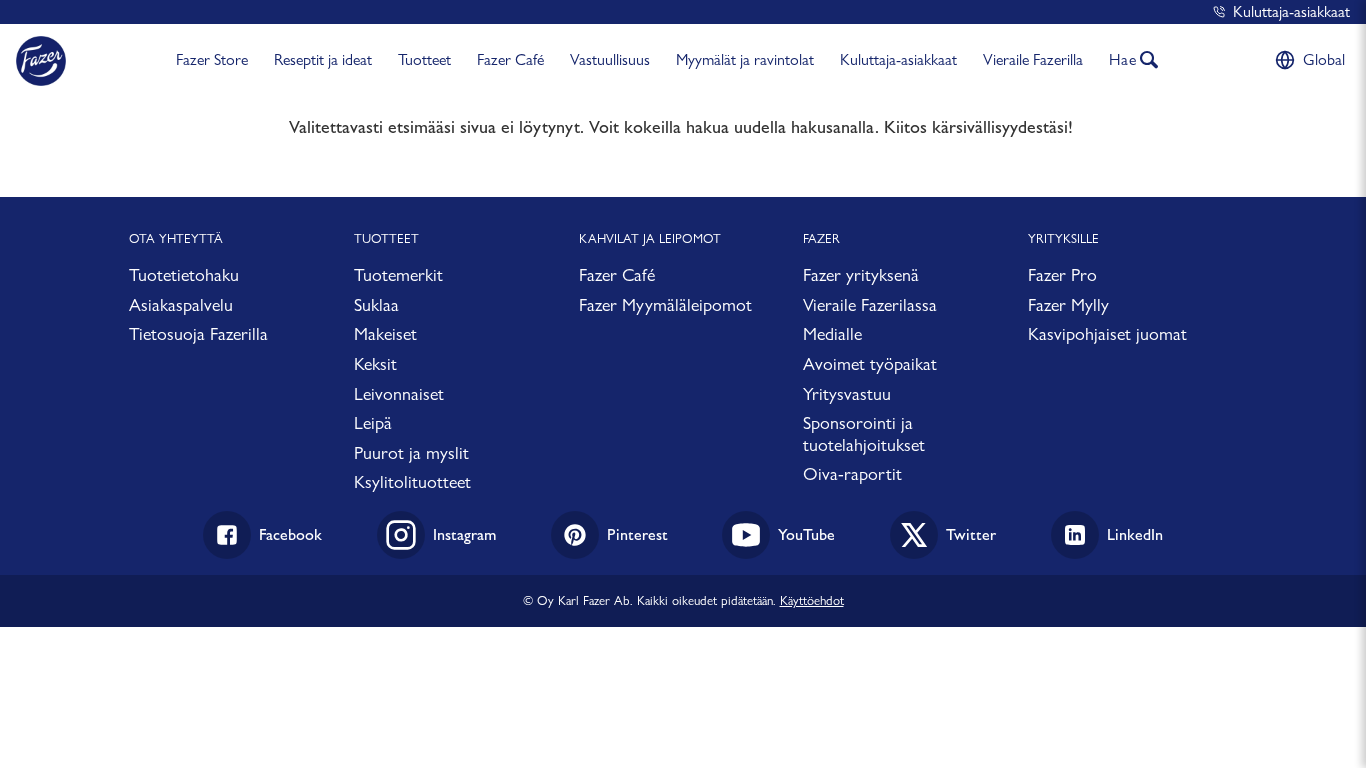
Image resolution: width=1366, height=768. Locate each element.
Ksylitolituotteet (412, 481)
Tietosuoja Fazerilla (198, 333)
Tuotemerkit (398, 274)
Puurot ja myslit (411, 452)
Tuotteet (424, 59)
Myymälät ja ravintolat (745, 59)
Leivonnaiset (399, 393)
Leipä (373, 422)
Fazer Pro (1062, 274)
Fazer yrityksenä (861, 274)
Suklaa (376, 304)
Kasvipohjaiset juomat (1107, 333)
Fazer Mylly (1068, 304)
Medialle (832, 333)
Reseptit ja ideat (323, 59)
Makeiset (385, 333)
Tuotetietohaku (184, 274)
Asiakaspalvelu (181, 304)
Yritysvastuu (847, 393)
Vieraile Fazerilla (1033, 59)
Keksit (375, 363)
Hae (1123, 59)
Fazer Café (510, 59)
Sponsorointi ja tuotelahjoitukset (864, 433)
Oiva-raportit (852, 473)
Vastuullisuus (610, 59)
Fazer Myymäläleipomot (665, 304)
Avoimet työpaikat (870, 363)
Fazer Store (212, 59)
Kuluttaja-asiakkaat (1291, 11)
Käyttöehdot (812, 600)
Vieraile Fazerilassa (870, 304)
